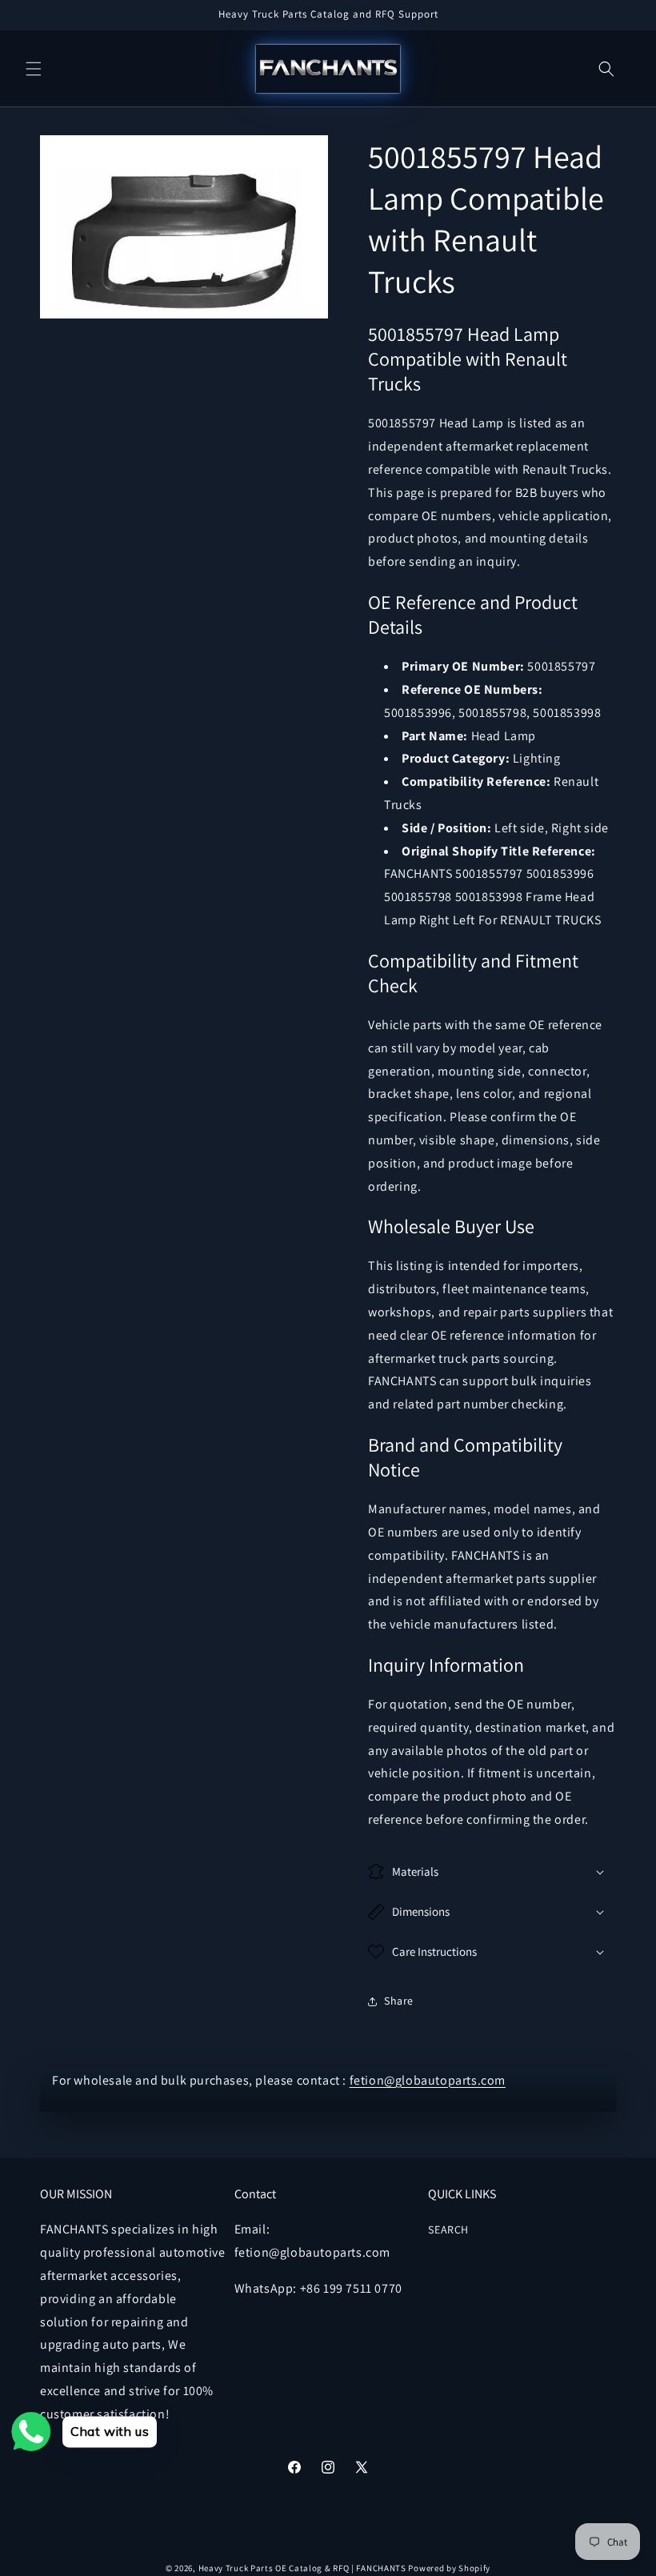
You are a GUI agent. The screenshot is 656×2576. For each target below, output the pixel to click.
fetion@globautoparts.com (428, 2080)
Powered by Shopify (449, 2568)
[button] (34, 69)
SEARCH (448, 2229)
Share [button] (399, 2001)
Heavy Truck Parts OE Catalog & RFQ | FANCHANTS (302, 2568)
